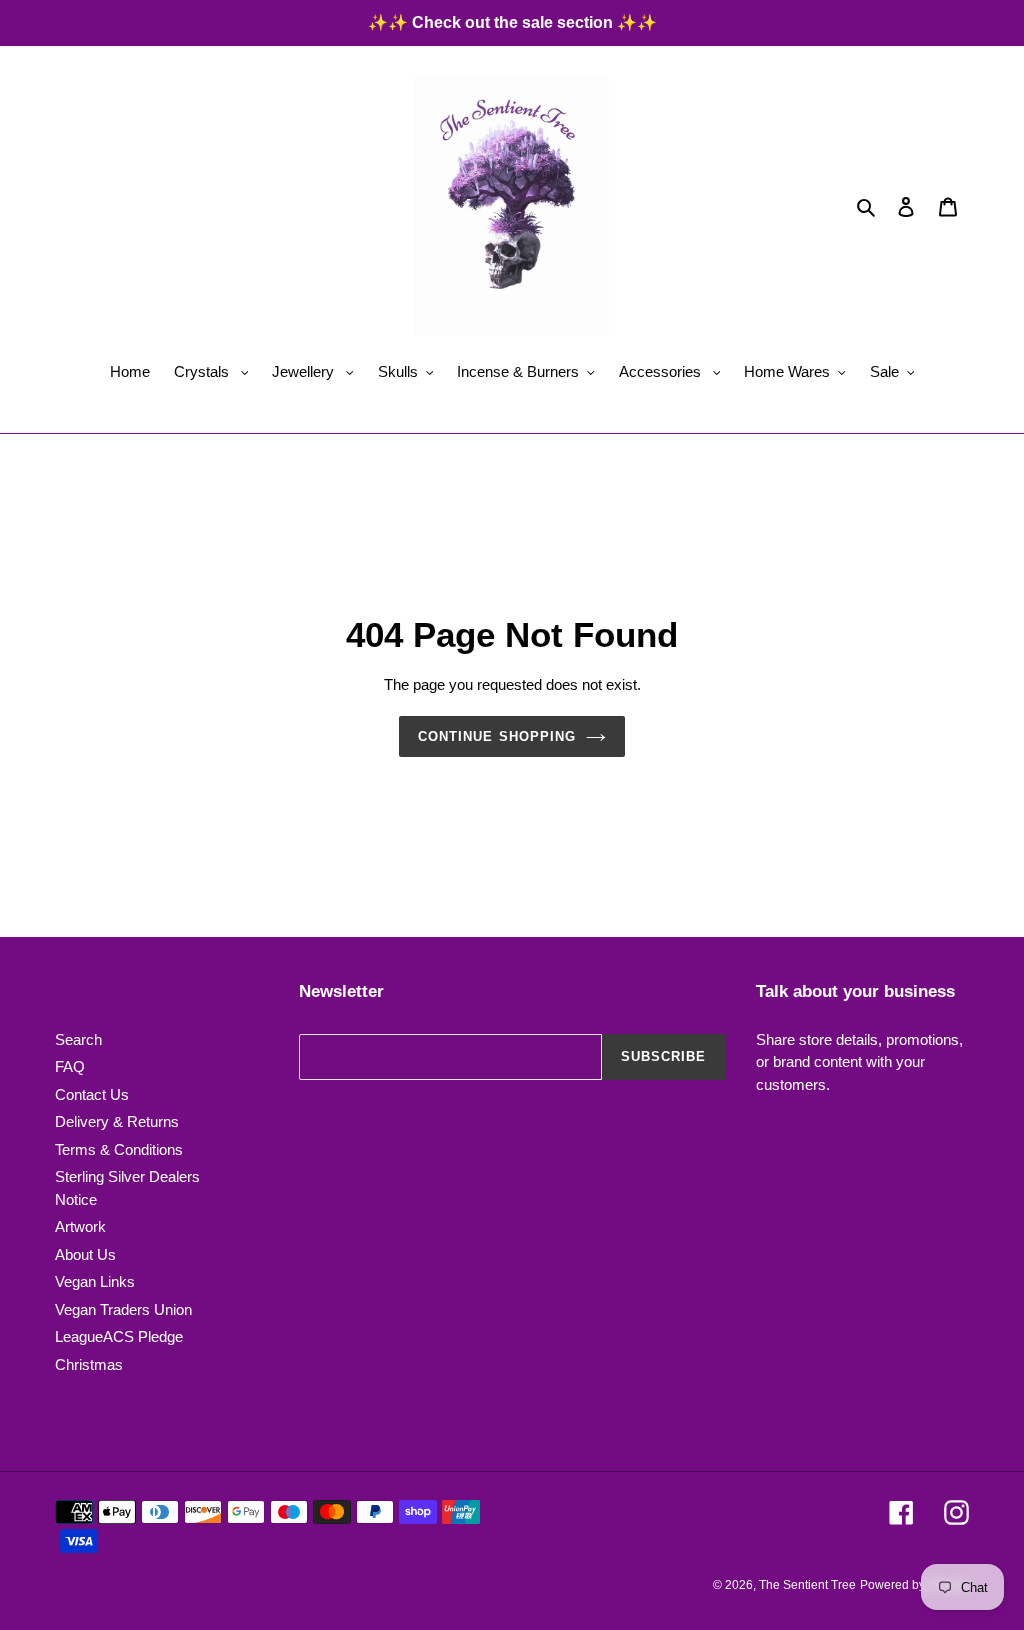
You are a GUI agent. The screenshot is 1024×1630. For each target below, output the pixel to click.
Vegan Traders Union (123, 1309)
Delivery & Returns (117, 1121)
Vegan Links (95, 1281)
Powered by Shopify (914, 1585)
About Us (85, 1254)
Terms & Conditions (119, 1149)
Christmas (89, 1364)
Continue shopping (497, 736)
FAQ (70, 1066)
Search (78, 1039)
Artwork (80, 1226)
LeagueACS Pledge (119, 1336)
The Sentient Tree (807, 1585)
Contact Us (92, 1094)
